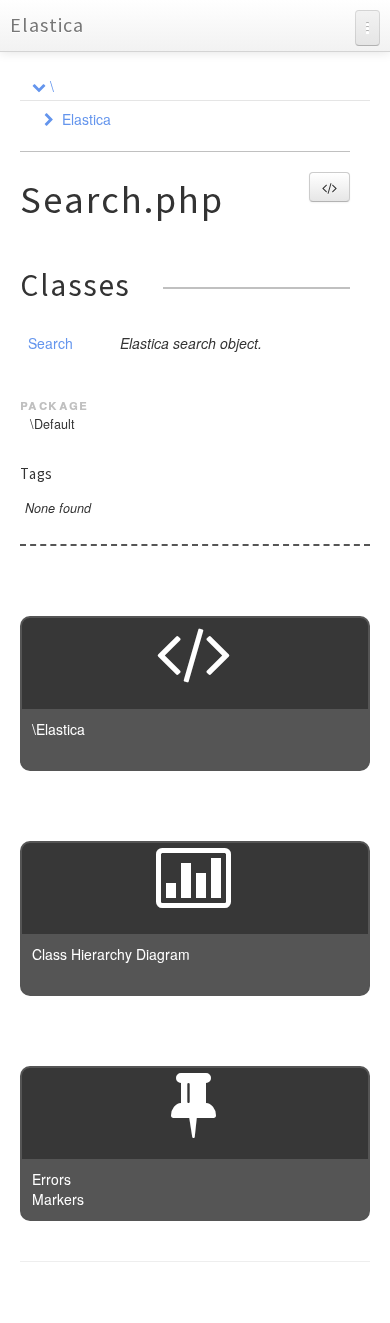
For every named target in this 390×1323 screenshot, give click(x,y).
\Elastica (58, 729)
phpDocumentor (265, 1293)
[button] (329, 187)
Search (50, 343)
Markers (58, 1199)
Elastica (47, 24)
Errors (51, 1179)
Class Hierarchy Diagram (111, 954)
